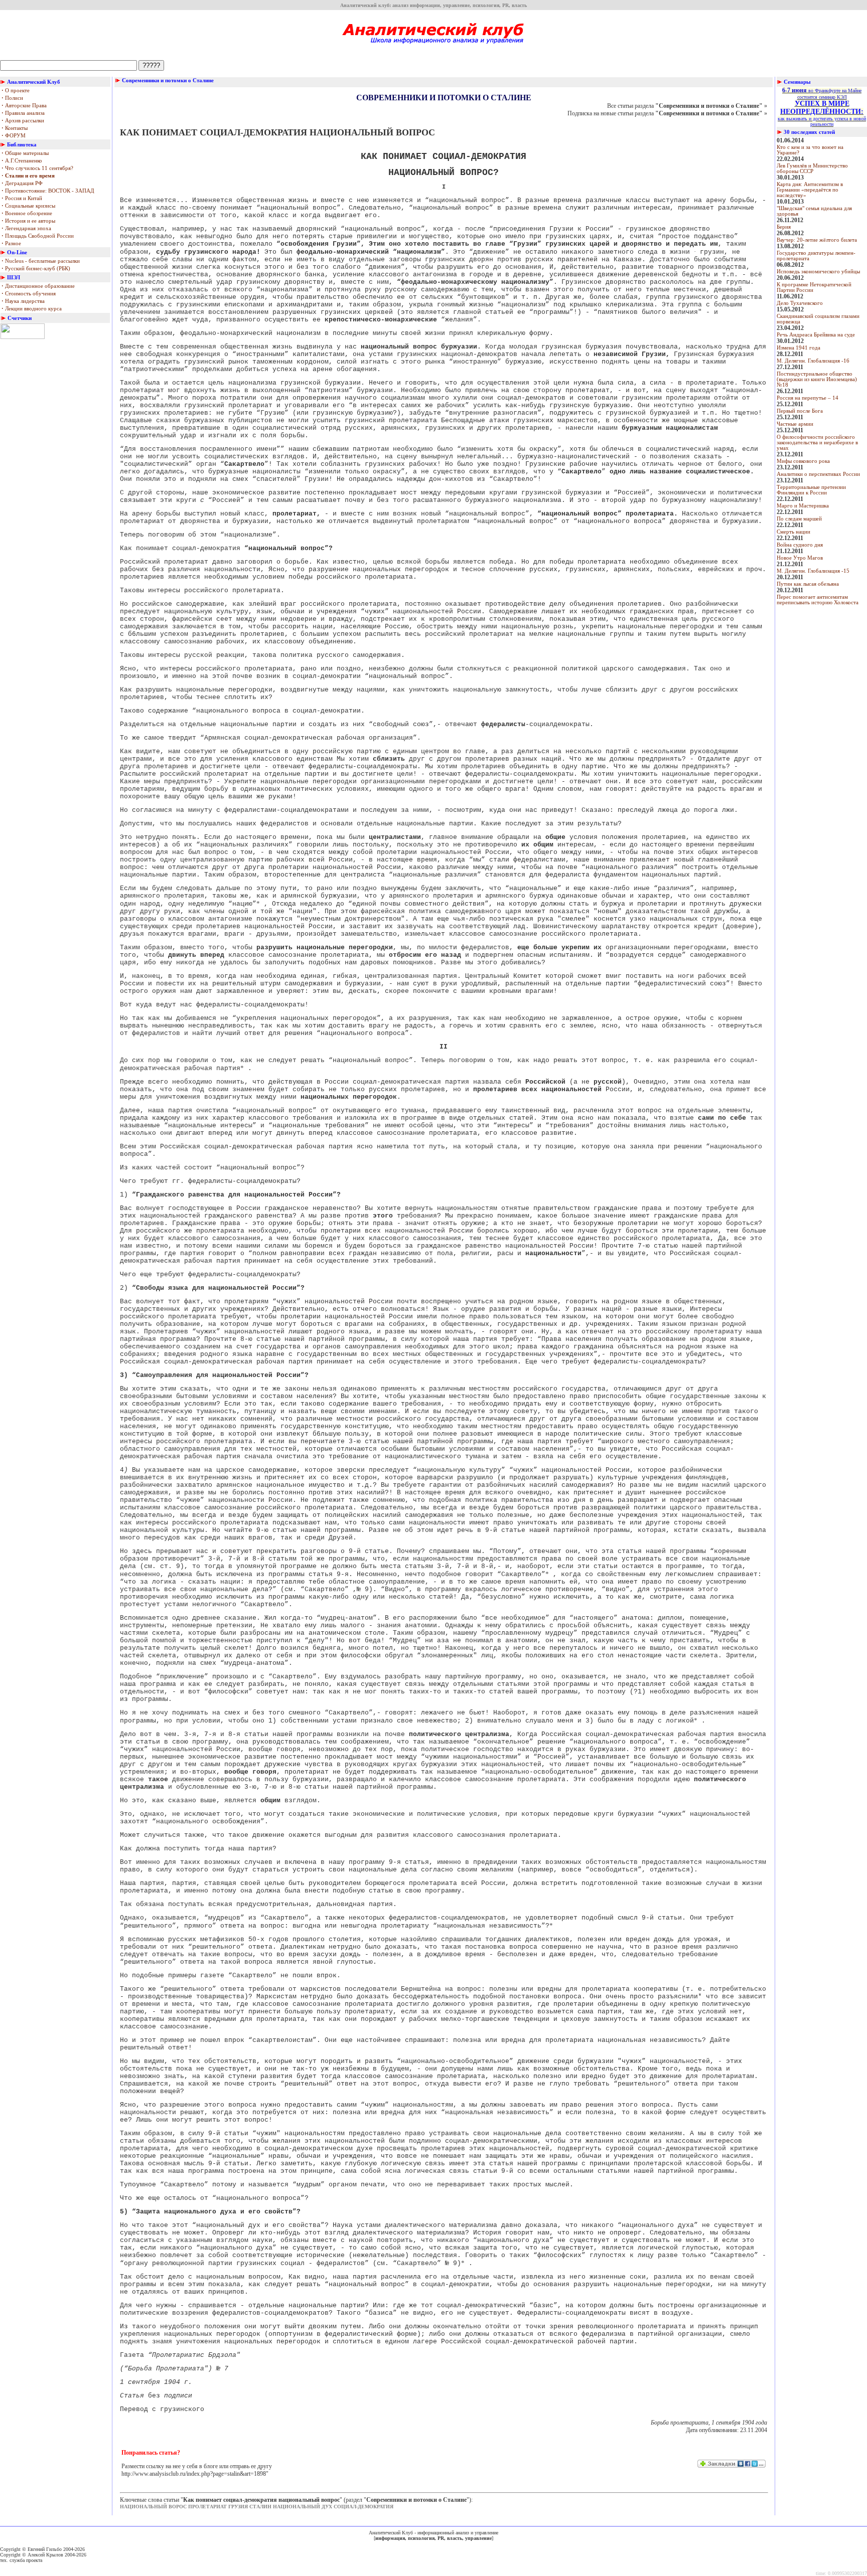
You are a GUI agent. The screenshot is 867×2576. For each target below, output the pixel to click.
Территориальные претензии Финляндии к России (811, 490)
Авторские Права (24, 106)
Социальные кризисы (28, 206)
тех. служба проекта (21, 2560)
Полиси (12, 98)
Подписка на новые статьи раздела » (667, 113)
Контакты (15, 128)
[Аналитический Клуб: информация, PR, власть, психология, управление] (434, 47)
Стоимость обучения (29, 294)
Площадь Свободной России (38, 236)
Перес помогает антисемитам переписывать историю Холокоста (818, 600)
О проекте (16, 91)
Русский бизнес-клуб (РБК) (36, 269)
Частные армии (795, 424)
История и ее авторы (28, 221)
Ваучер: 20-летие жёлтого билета (817, 240)
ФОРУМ (14, 136)
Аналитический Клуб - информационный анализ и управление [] (434, 2535)
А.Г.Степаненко (22, 161)
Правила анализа (23, 113)
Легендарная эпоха (26, 228)
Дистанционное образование (38, 286)
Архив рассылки (23, 121)
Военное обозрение (27, 213)
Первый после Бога (800, 411)
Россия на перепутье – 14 (808, 398)
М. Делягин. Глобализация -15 (813, 571)
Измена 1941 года (799, 348)
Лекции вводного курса (32, 309)
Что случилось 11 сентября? (37, 168)
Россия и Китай (22, 198)
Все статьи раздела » (687, 106)
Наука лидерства (23, 301)
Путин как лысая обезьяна (808, 584)
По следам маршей (799, 519)
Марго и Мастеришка (803, 506)
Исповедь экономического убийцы (818, 272)
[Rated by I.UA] (23, 337)
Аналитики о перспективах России (818, 474)
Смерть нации (793, 532)
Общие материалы (25, 153)
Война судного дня (800, 545)
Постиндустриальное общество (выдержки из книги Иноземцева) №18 (817, 379)
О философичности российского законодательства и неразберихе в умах (817, 443)
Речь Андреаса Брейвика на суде (816, 335)
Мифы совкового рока (803, 461)
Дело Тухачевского (800, 303)
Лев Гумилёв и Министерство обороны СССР (812, 168)
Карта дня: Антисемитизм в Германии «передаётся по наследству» (810, 190)
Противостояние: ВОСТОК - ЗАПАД (48, 191)
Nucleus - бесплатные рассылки (41, 261)
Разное (11, 243)
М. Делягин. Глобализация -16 (813, 361)
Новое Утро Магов (800, 558)
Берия (784, 227)
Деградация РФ (22, 183)
